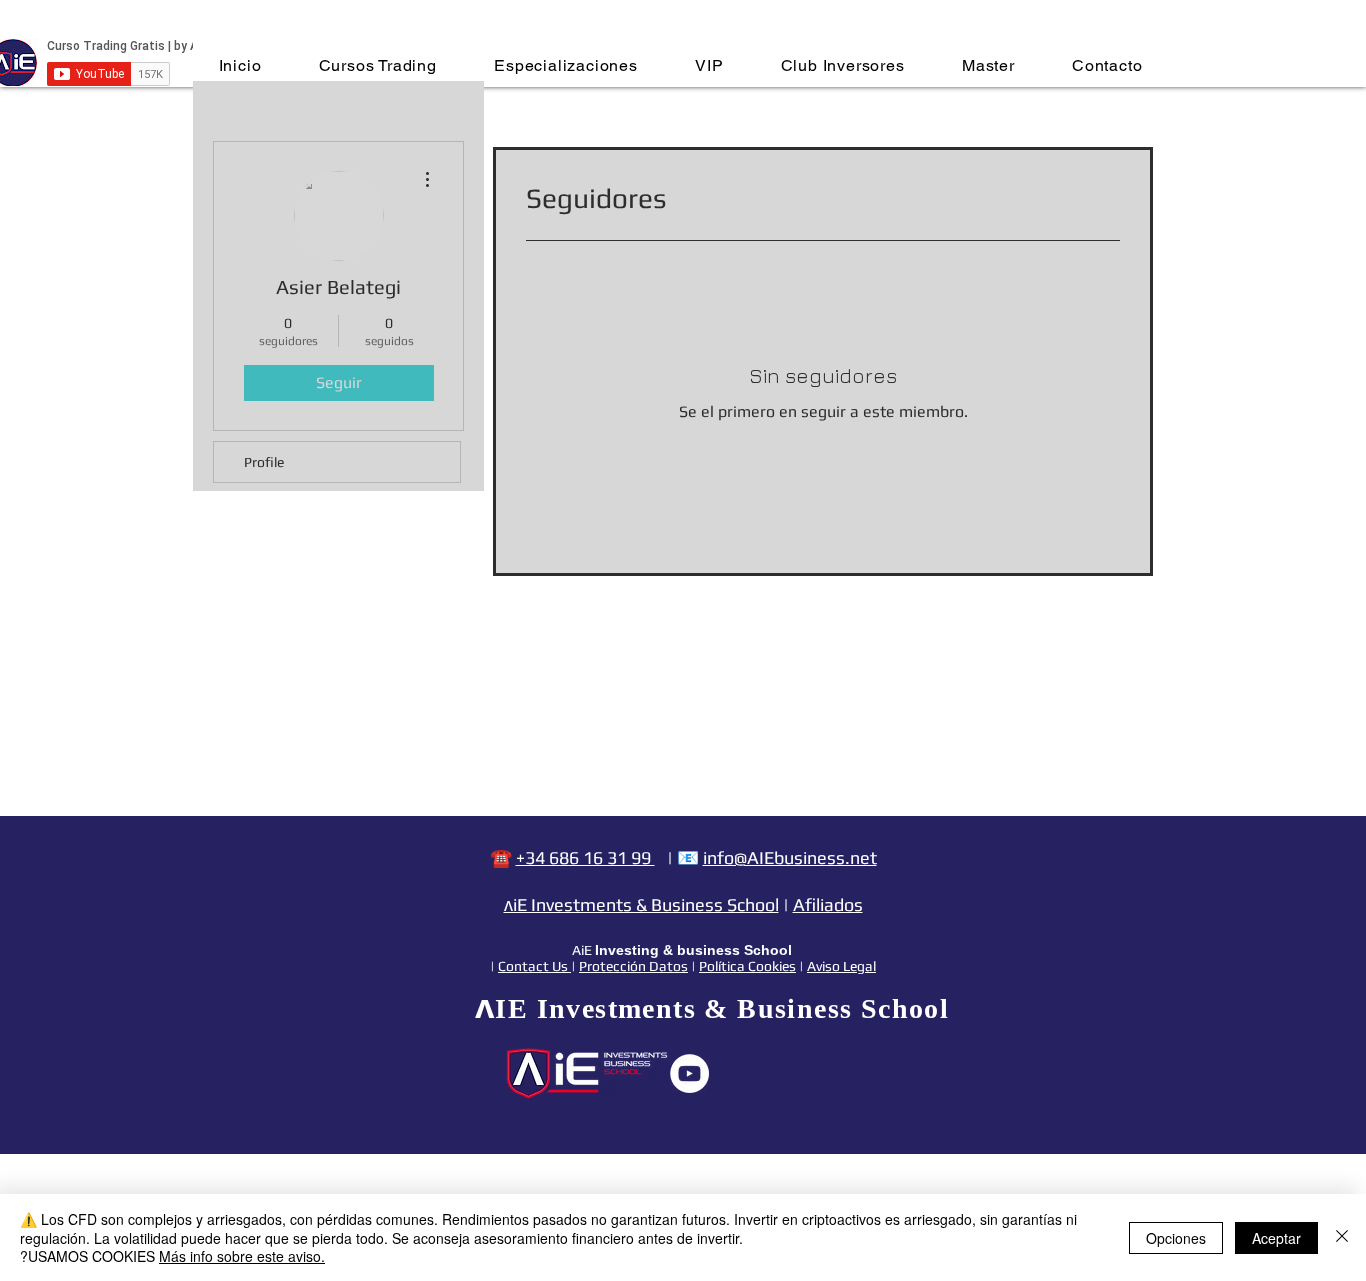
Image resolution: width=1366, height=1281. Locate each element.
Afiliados (828, 904)
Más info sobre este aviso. (242, 1256)
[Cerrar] (1342, 1237)
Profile (264, 462)
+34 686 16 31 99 (585, 857)
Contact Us (534, 966)
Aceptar (1276, 1238)
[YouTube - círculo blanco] (689, 1073)
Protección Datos (633, 966)
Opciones (1176, 1238)
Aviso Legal (841, 966)
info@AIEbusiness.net (790, 857)
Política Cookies (747, 966)
